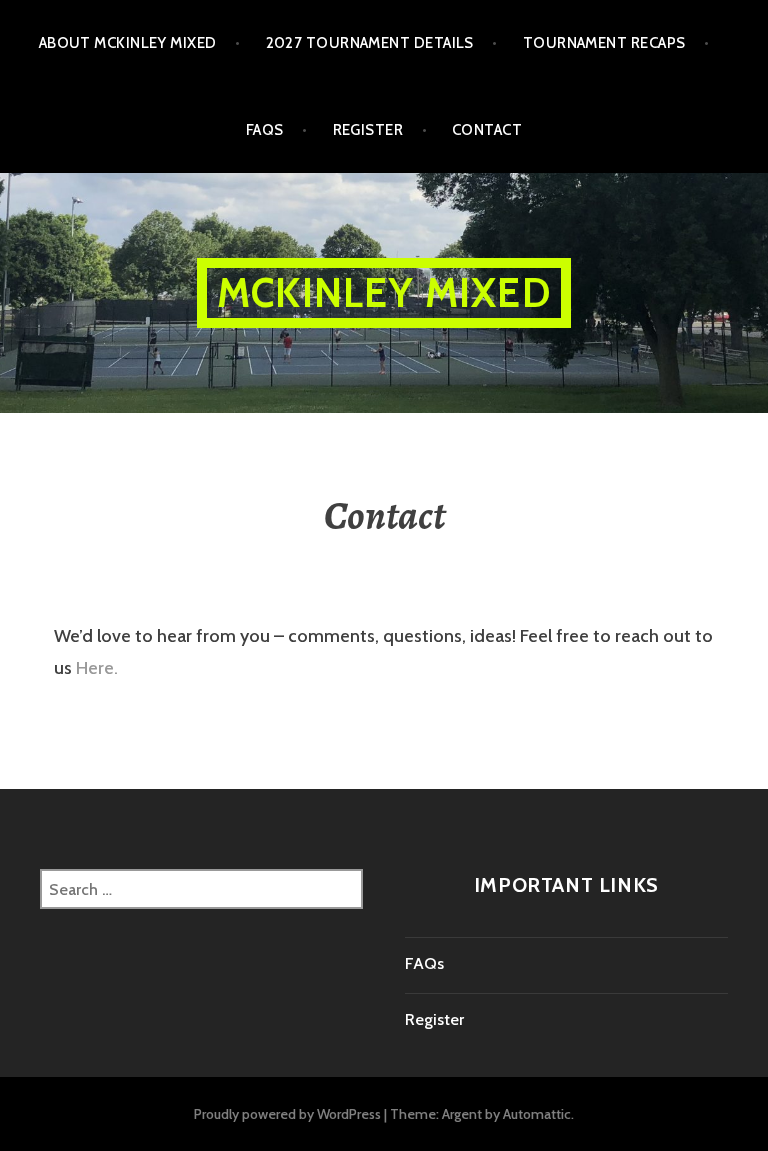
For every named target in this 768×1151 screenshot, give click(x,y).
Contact (487, 130)
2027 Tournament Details (370, 43)
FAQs (265, 130)
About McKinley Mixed (128, 43)
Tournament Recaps (604, 43)
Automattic (537, 1114)
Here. (97, 668)
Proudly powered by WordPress (287, 1114)
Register (368, 130)
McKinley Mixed (384, 292)
